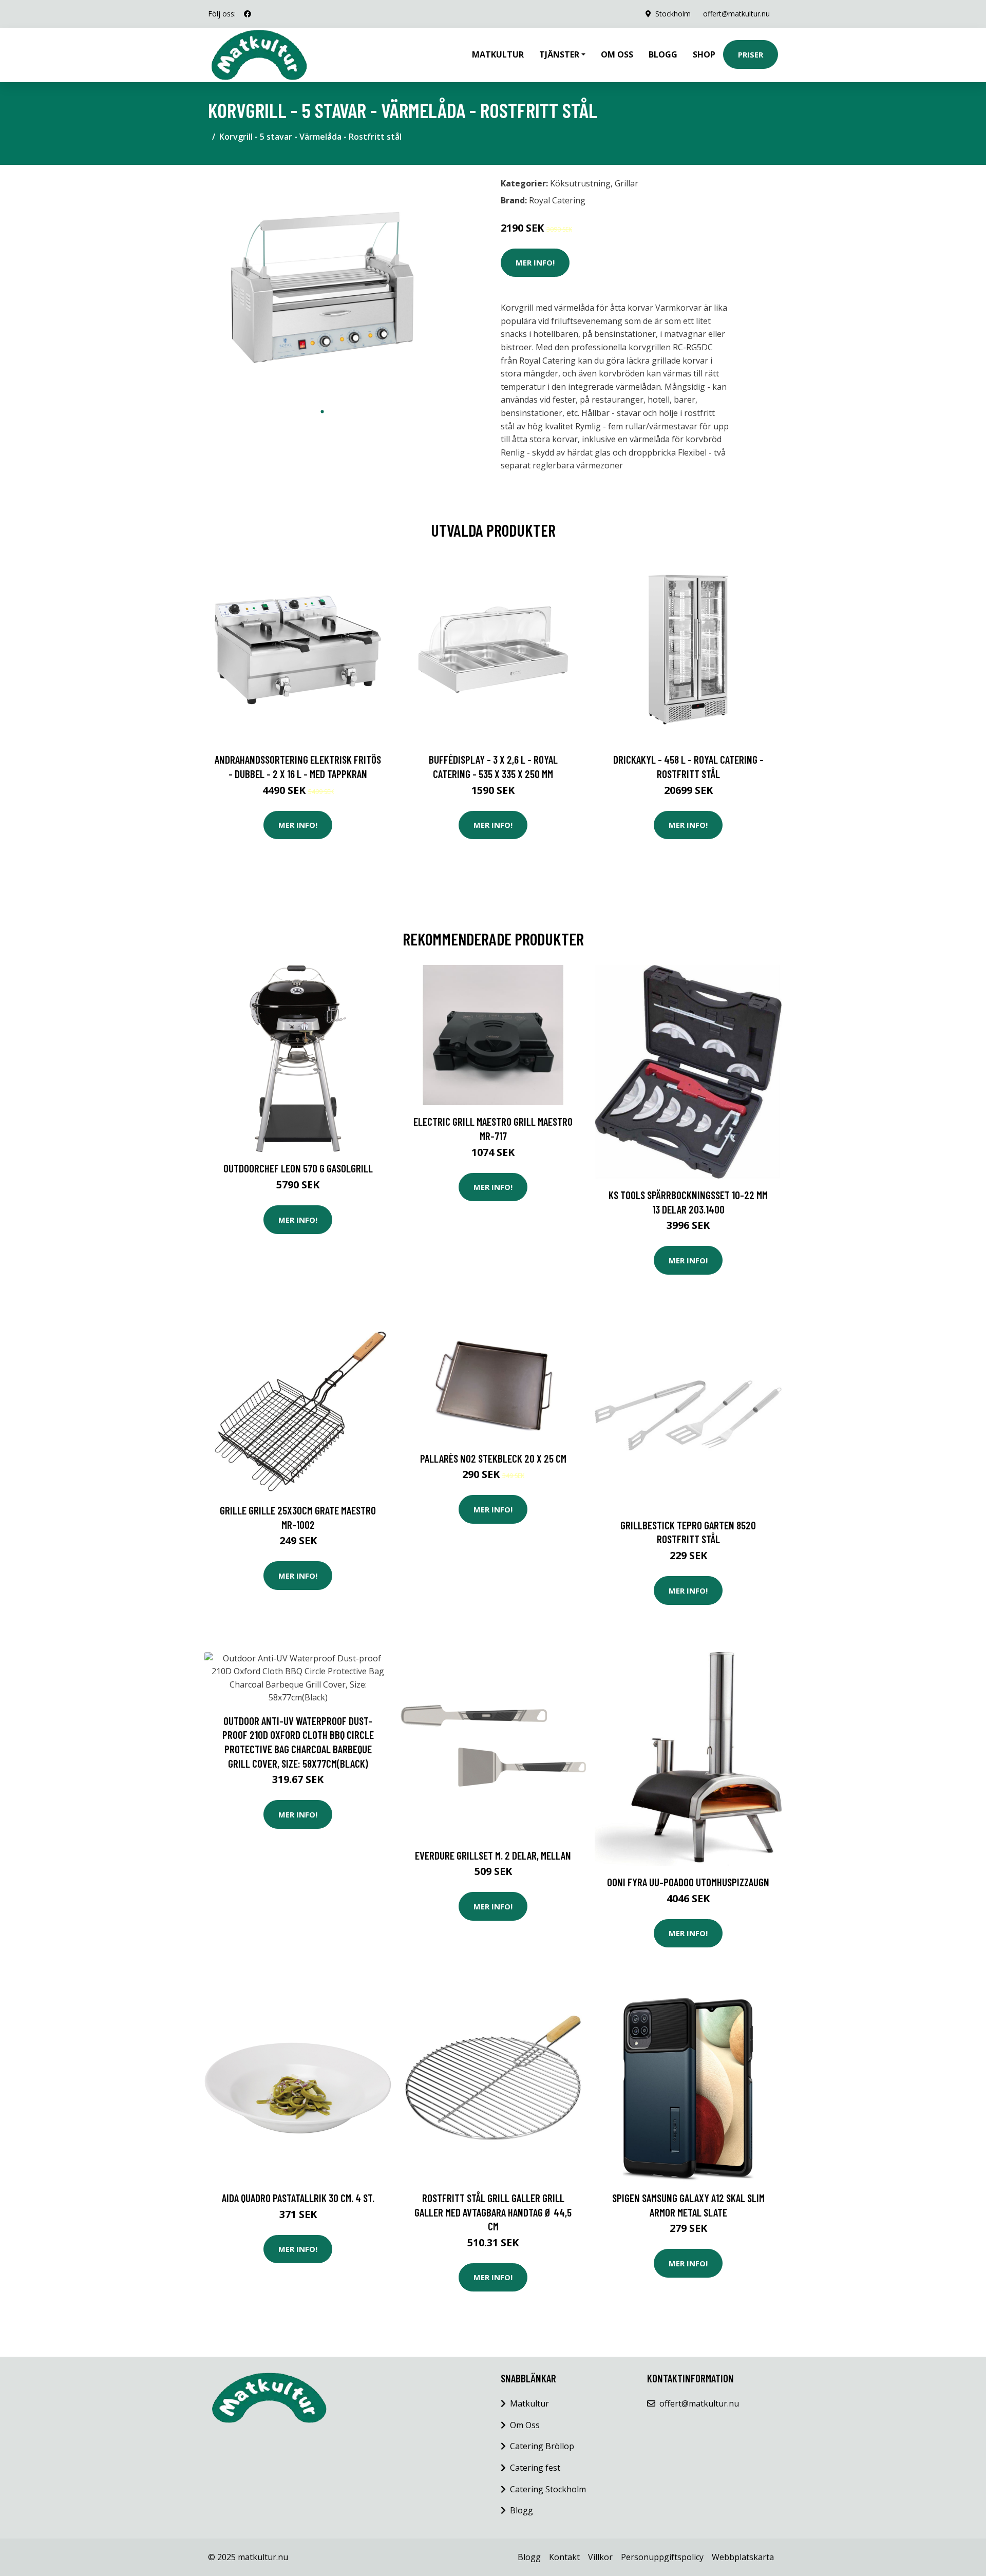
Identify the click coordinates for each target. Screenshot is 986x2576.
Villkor (600, 2557)
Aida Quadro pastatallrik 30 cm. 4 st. (298, 2198)
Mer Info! (535, 262)
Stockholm (673, 14)
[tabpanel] (322, 287)
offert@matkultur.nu (736, 14)
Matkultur (498, 54)
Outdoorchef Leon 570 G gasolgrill (298, 1168)
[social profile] (248, 14)
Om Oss (525, 2425)
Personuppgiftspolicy (662, 2557)
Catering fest (535, 2468)
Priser (751, 54)
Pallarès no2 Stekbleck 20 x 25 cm (493, 1458)
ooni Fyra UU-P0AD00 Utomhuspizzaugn (688, 1882)
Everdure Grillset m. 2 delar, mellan (493, 1855)
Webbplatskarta (743, 2557)
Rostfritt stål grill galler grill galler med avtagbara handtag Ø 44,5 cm (493, 2212)
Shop (704, 54)
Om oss (617, 54)
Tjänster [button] (559, 54)
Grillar (627, 183)
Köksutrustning (580, 183)
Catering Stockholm (548, 2489)
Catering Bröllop (542, 2446)
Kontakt (564, 2557)
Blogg (663, 54)
